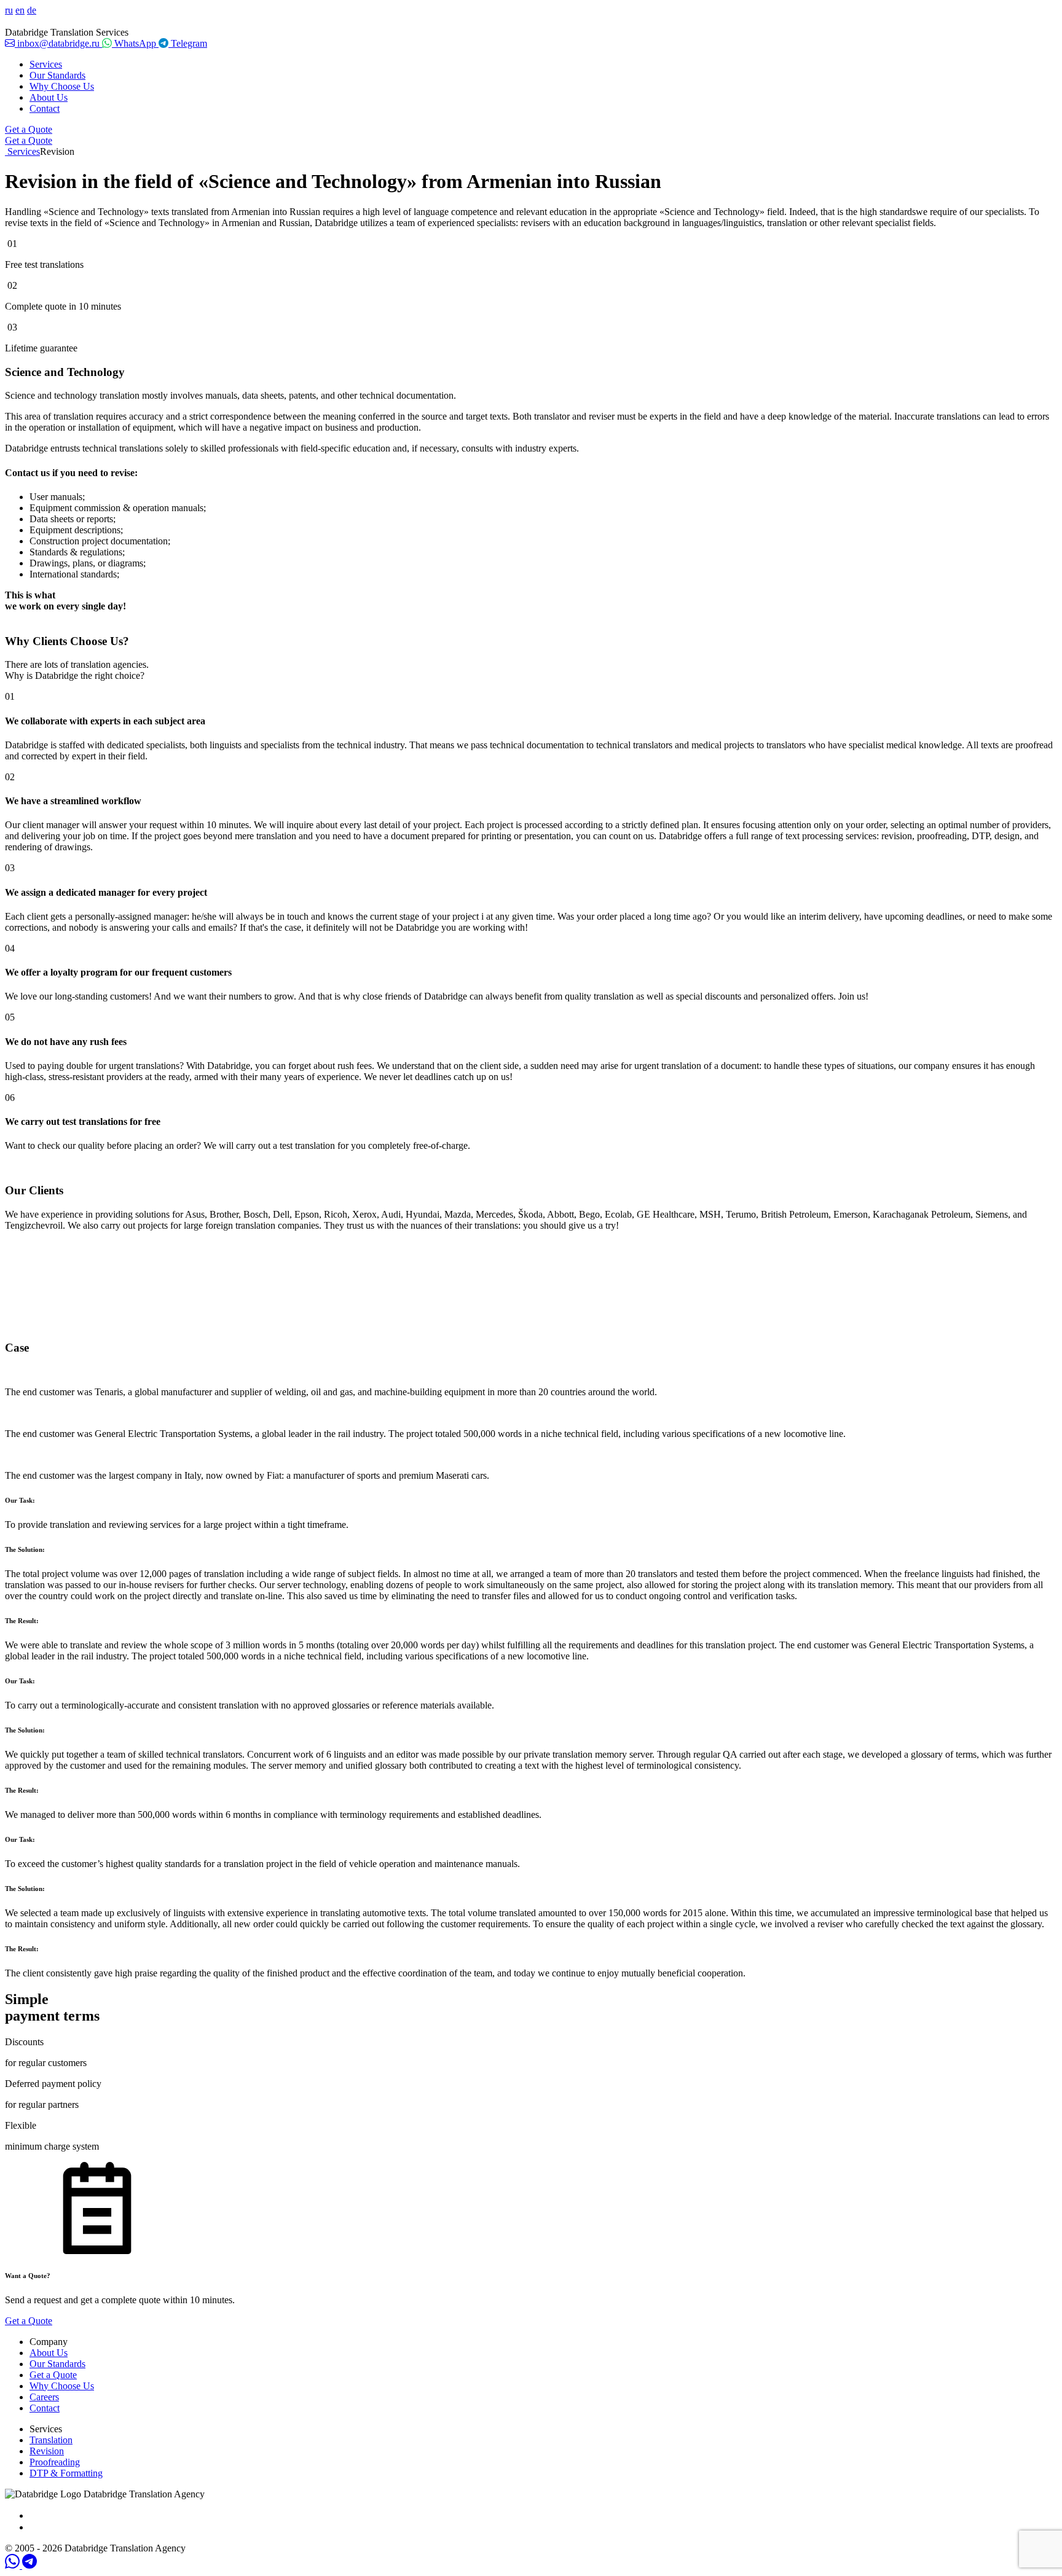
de (32, 10)
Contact (45, 108)
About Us (49, 97)
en (20, 10)
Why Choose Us (62, 86)
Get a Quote (29, 129)
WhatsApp (135, 43)
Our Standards (57, 75)
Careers (44, 2397)
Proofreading (55, 2462)
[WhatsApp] (14, 2565)
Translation (51, 2440)
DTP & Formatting (66, 2473)
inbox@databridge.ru (58, 43)
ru (9, 10)
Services (46, 64)
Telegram (188, 43)
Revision (47, 2451)
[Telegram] (29, 2565)
